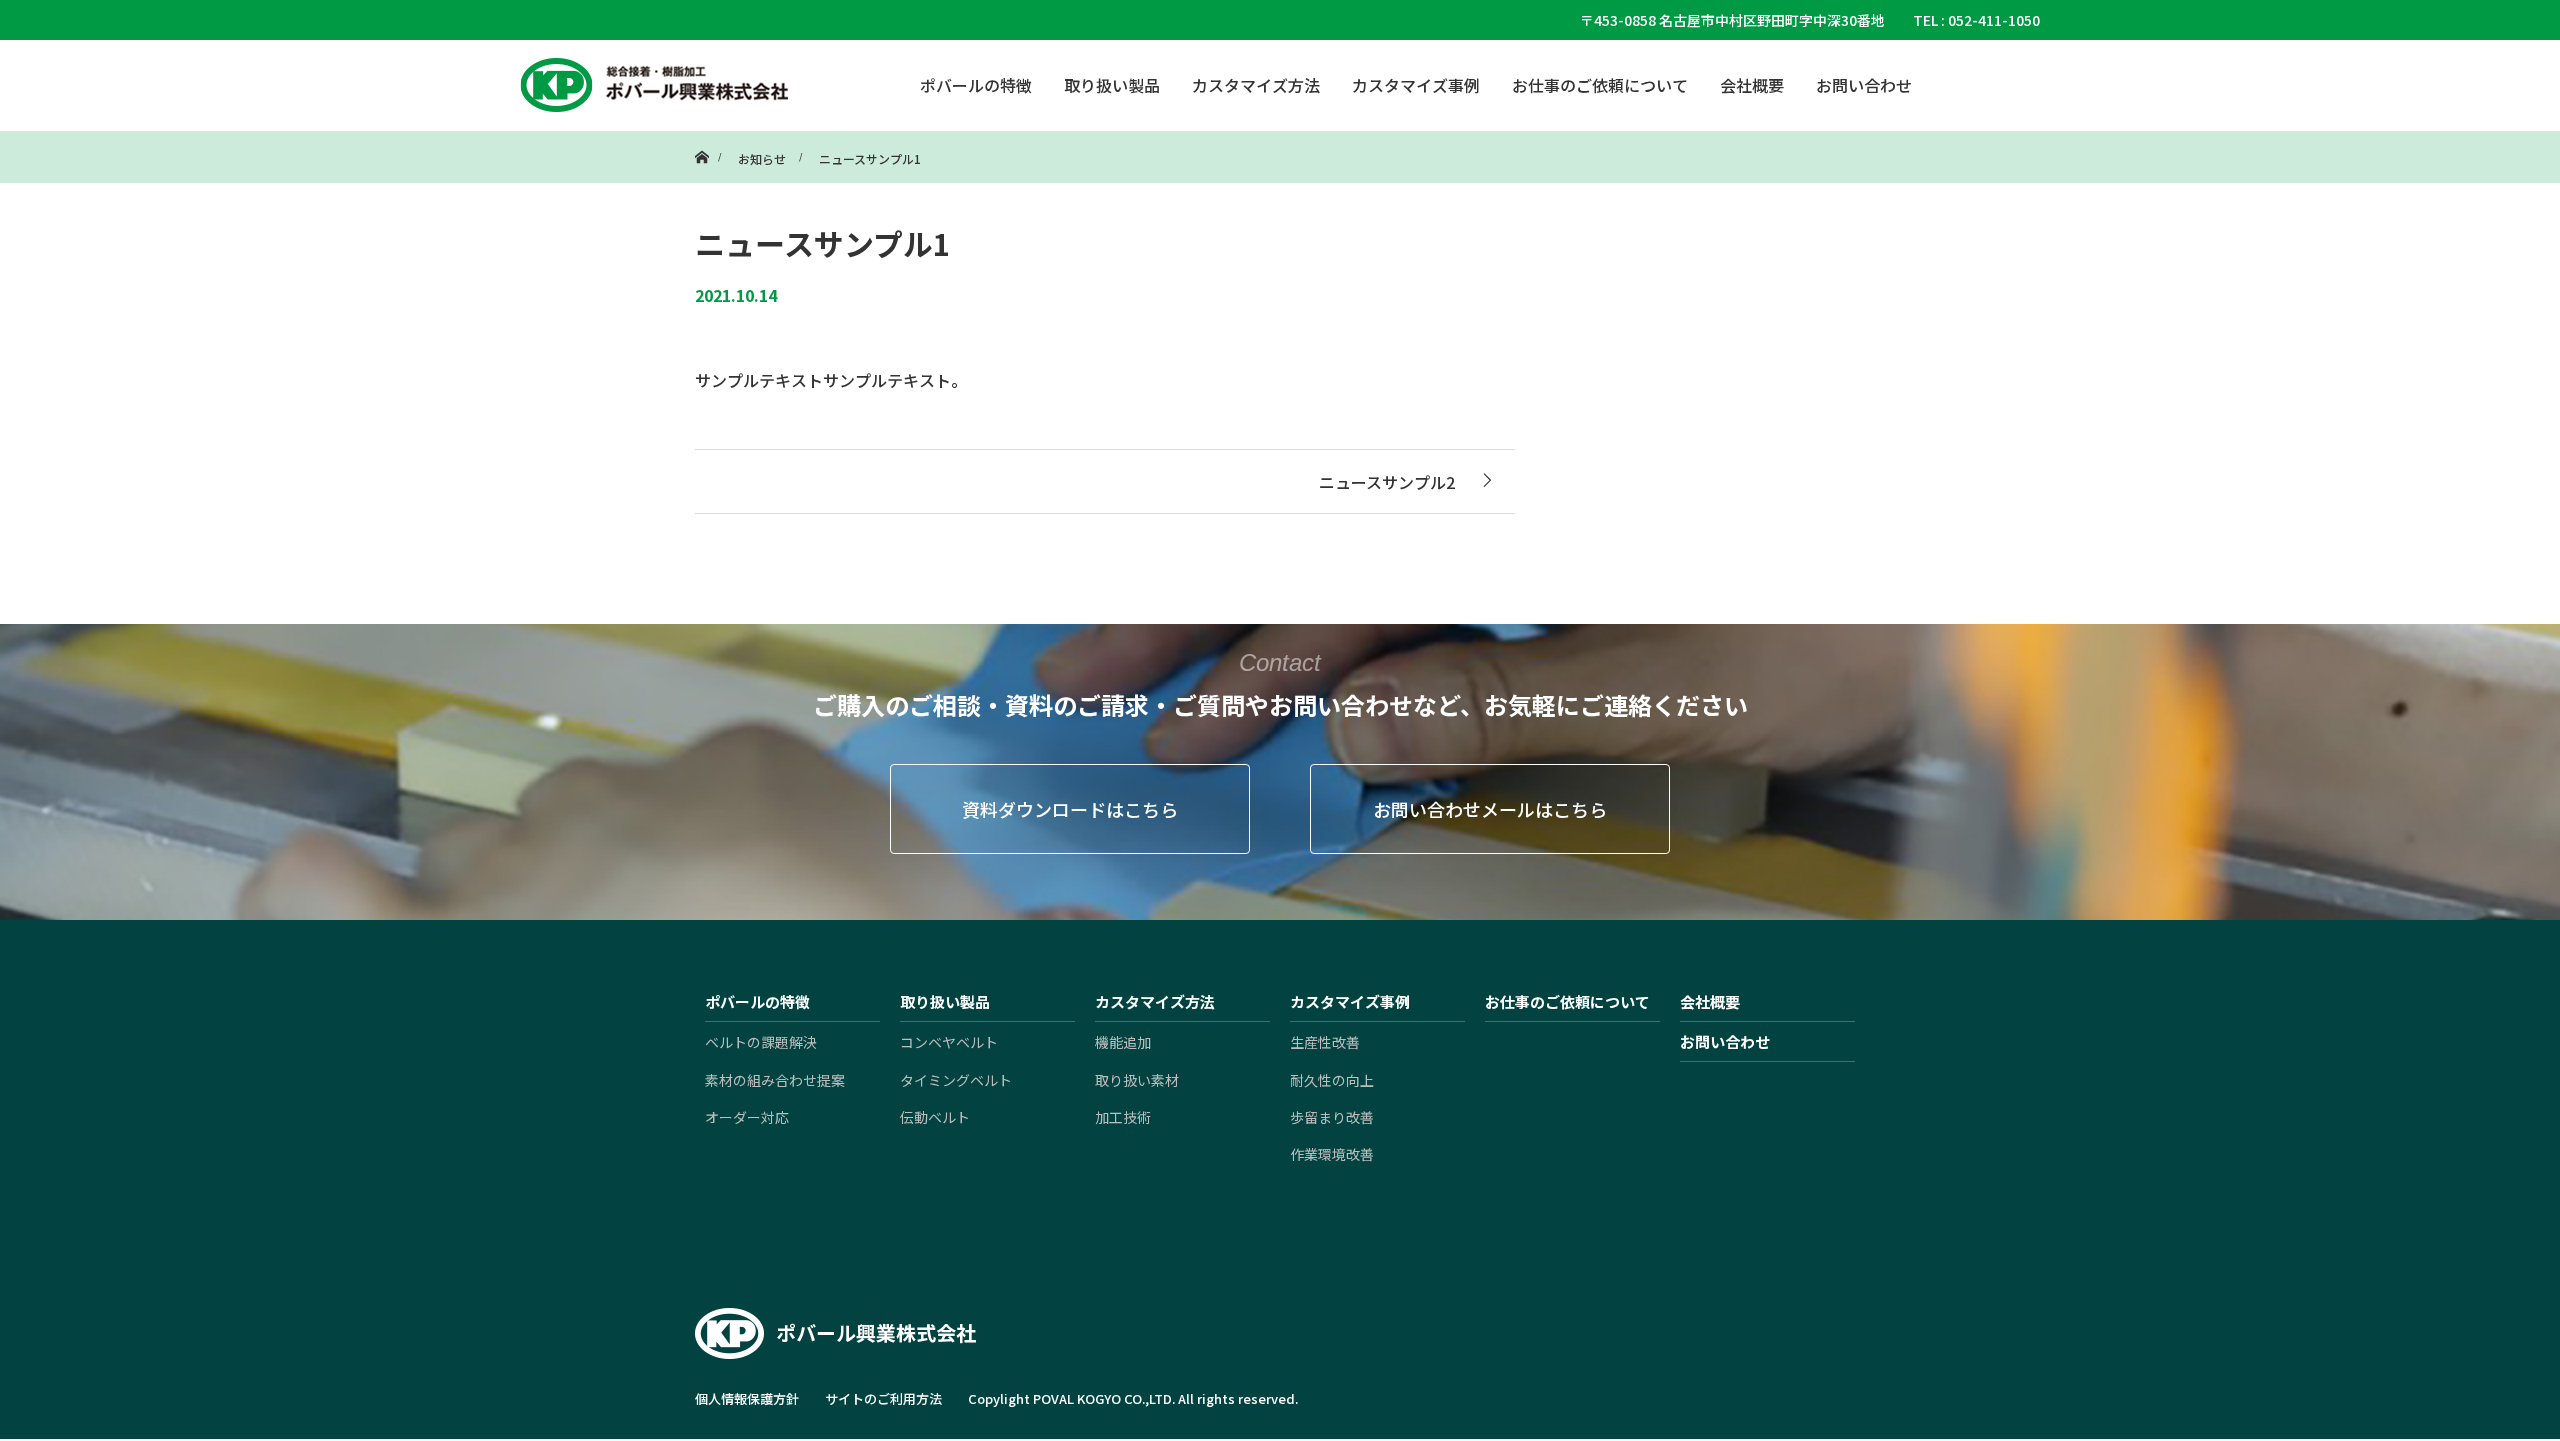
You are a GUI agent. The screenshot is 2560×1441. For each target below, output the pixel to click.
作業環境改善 (1332, 1154)
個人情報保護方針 (747, 1398)
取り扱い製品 (1112, 85)
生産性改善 (1325, 1042)
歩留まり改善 (1332, 1117)
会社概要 (1752, 85)
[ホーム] (701, 138)
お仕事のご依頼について (1600, 85)
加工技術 (1123, 1117)
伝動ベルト (935, 1117)
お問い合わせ (1864, 85)
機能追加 (1123, 1042)
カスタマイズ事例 (1416, 85)
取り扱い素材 (1137, 1080)
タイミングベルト (956, 1080)
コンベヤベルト (949, 1042)
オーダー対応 (747, 1117)
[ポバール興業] (654, 85)
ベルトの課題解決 (761, 1042)
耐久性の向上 (1332, 1080)
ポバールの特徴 (976, 85)
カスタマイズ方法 (1256, 85)
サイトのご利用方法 (883, 1398)
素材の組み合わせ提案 (775, 1080)
